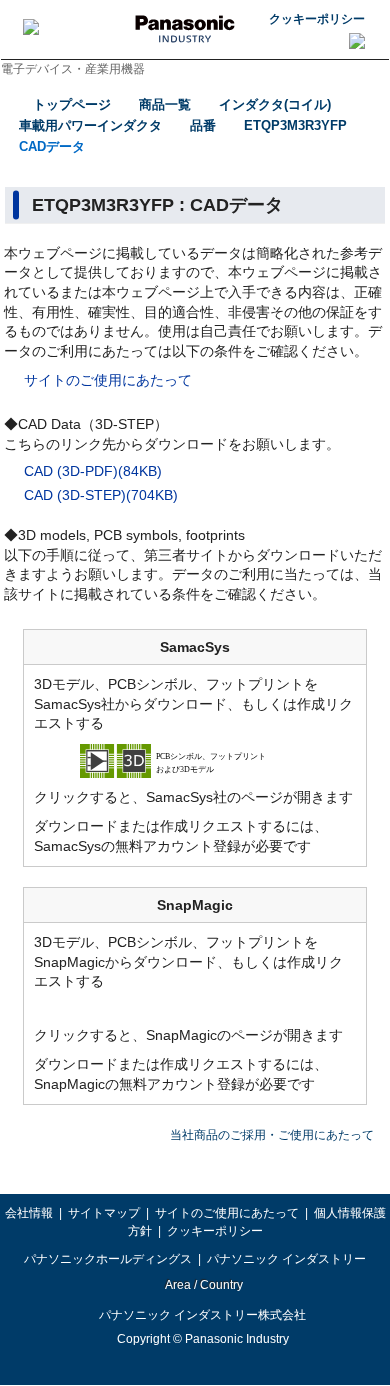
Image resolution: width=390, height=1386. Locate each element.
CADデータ (52, 146)
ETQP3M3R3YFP (295, 125)
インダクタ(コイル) (275, 104)
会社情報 (29, 1213)
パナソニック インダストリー (286, 1259)
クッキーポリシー (317, 19)
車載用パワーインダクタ (90, 125)
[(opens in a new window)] (195, 760)
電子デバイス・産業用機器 (73, 69)
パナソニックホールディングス (108, 1259)
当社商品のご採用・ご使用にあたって (272, 1135)
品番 (203, 125)
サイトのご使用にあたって (108, 380)
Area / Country (203, 1285)
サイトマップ (104, 1213)
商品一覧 (165, 104)
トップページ (72, 104)
